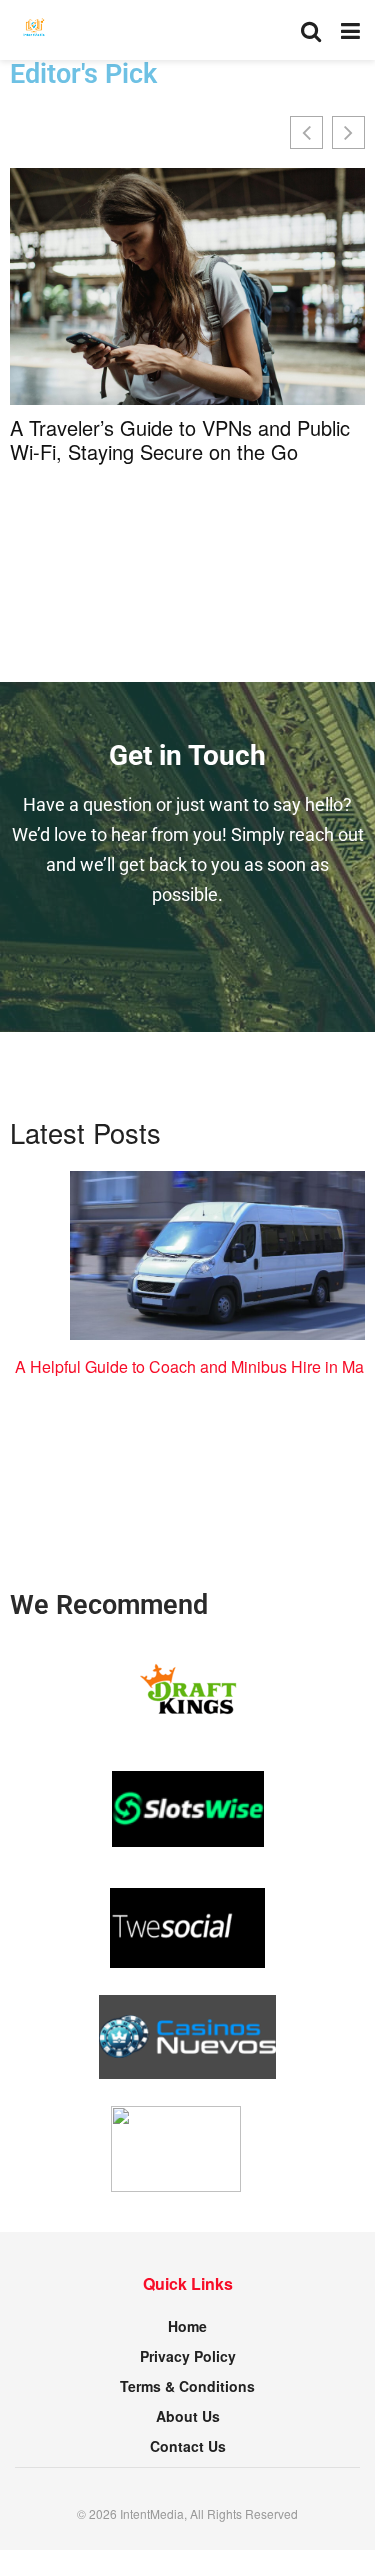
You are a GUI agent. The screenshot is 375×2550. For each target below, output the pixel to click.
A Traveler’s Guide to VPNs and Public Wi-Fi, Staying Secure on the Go (180, 440)
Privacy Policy (188, 2356)
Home (187, 2326)
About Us (188, 2416)
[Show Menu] (350, 30)
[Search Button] (311, 30)
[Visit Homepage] (35, 30)
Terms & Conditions (187, 2386)
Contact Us (188, 2446)
